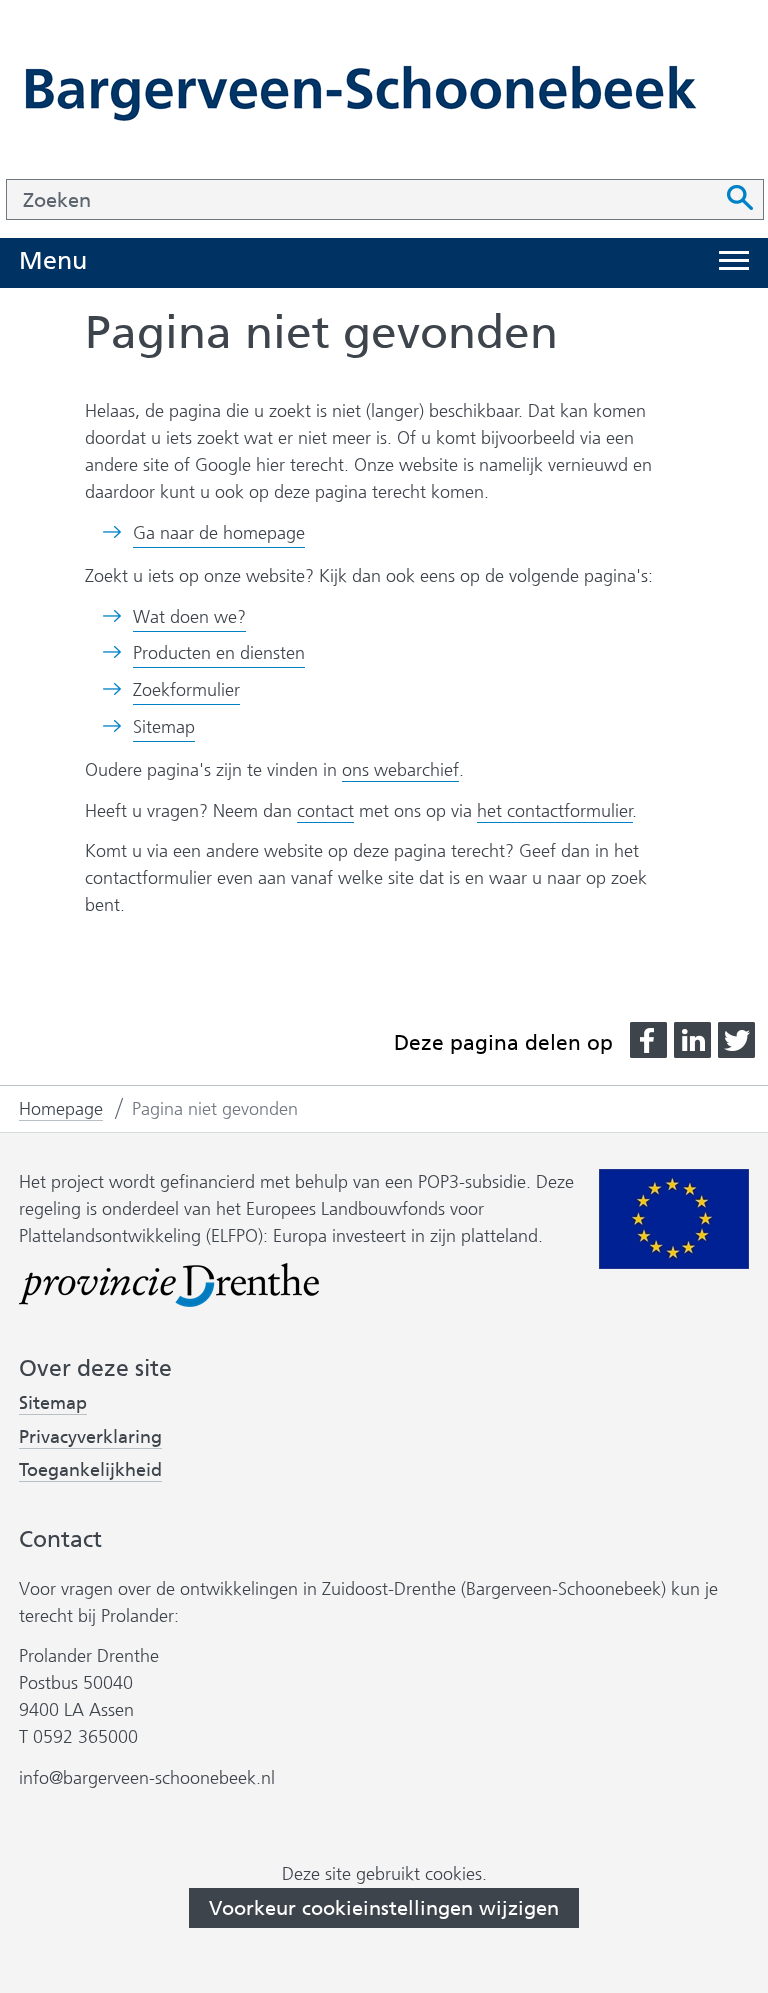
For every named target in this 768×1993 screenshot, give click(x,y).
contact (325, 811)
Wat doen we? (189, 617)
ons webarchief (400, 770)
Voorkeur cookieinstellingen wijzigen (384, 1908)
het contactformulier (555, 811)
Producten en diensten (219, 653)
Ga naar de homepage (219, 533)
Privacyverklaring (90, 1437)
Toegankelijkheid (90, 1470)
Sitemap (164, 727)
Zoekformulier (186, 690)
